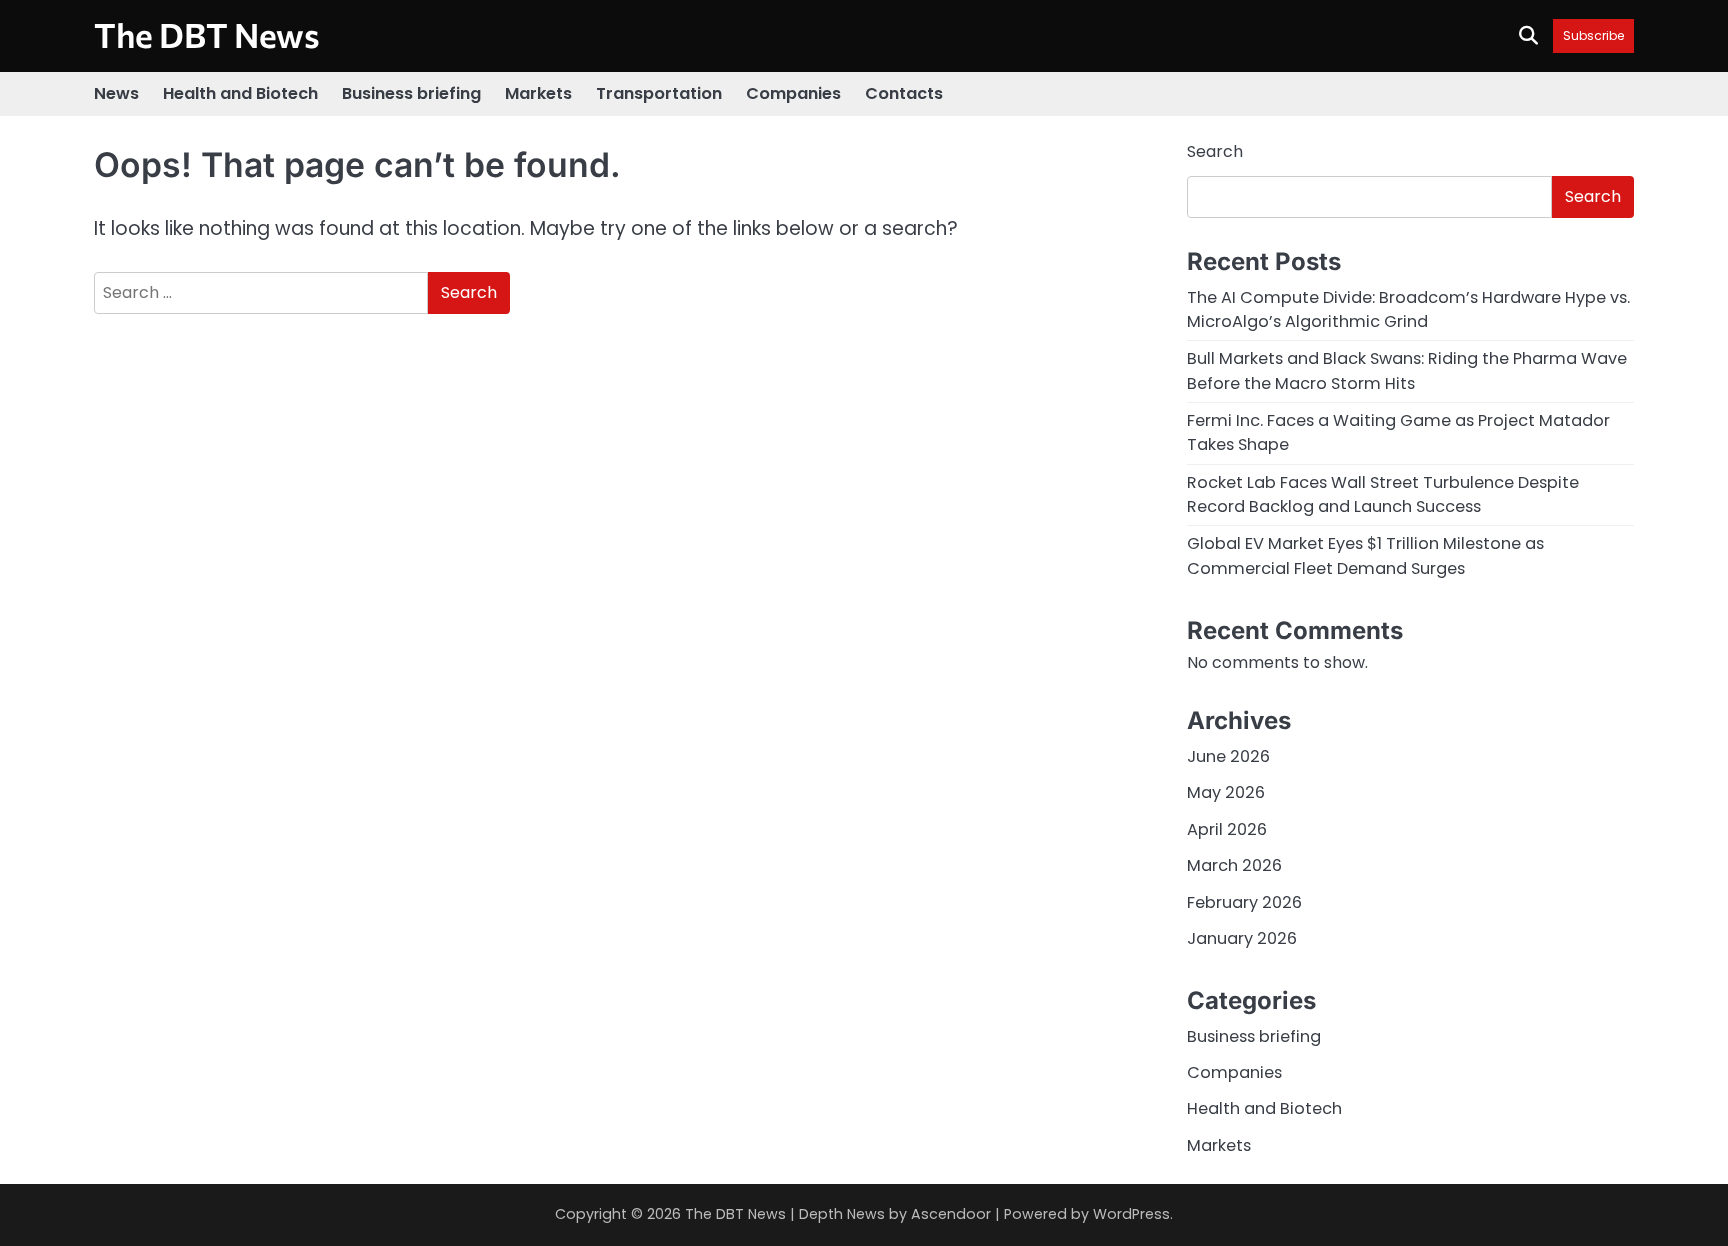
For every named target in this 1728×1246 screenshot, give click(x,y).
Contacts (904, 93)
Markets (538, 93)
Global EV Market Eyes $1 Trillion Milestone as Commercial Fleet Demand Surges (1365, 555)
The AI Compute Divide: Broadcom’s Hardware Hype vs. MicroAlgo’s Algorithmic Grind (1408, 309)
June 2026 (1228, 756)
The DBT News (207, 34)
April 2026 (1227, 829)
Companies (793, 93)
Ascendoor (951, 1214)
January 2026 (1242, 938)
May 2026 (1226, 792)
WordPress (1131, 1214)
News (116, 93)
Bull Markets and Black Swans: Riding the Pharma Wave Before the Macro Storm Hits (1407, 370)
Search (1215, 151)
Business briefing (411, 93)
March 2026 (1234, 865)
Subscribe (1593, 35)
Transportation (659, 93)
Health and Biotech (240, 93)
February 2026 (1244, 902)
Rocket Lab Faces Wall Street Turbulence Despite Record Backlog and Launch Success (1383, 494)
